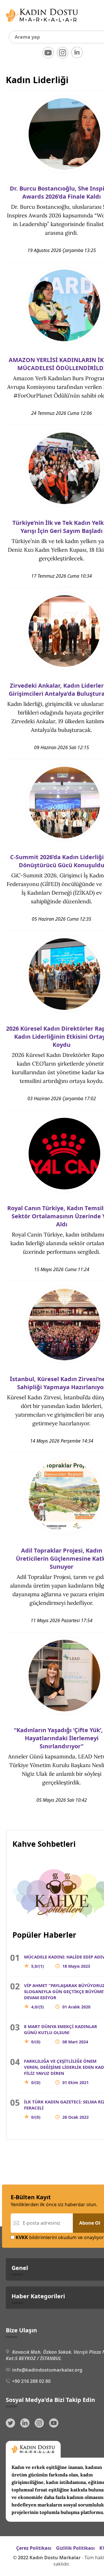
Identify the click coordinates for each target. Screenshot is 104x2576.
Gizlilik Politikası (75, 2548)
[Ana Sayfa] (42, 23)
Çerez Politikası (34, 2548)
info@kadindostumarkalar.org (47, 2370)
